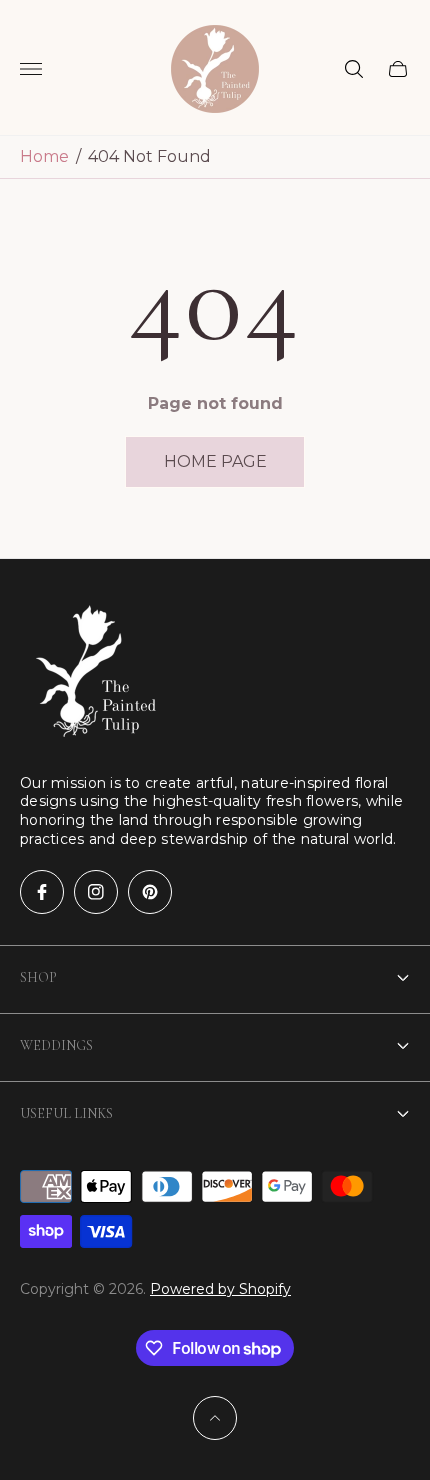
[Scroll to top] (215, 1418)
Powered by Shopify (220, 1289)
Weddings (56, 1045)
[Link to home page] (90, 671)
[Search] (354, 69)
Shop (38, 977)
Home (44, 156)
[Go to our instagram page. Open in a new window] (96, 892)
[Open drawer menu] (31, 69)
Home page (215, 461)
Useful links (66, 1113)
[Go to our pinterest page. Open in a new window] (150, 892)
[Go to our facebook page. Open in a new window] (42, 892)
